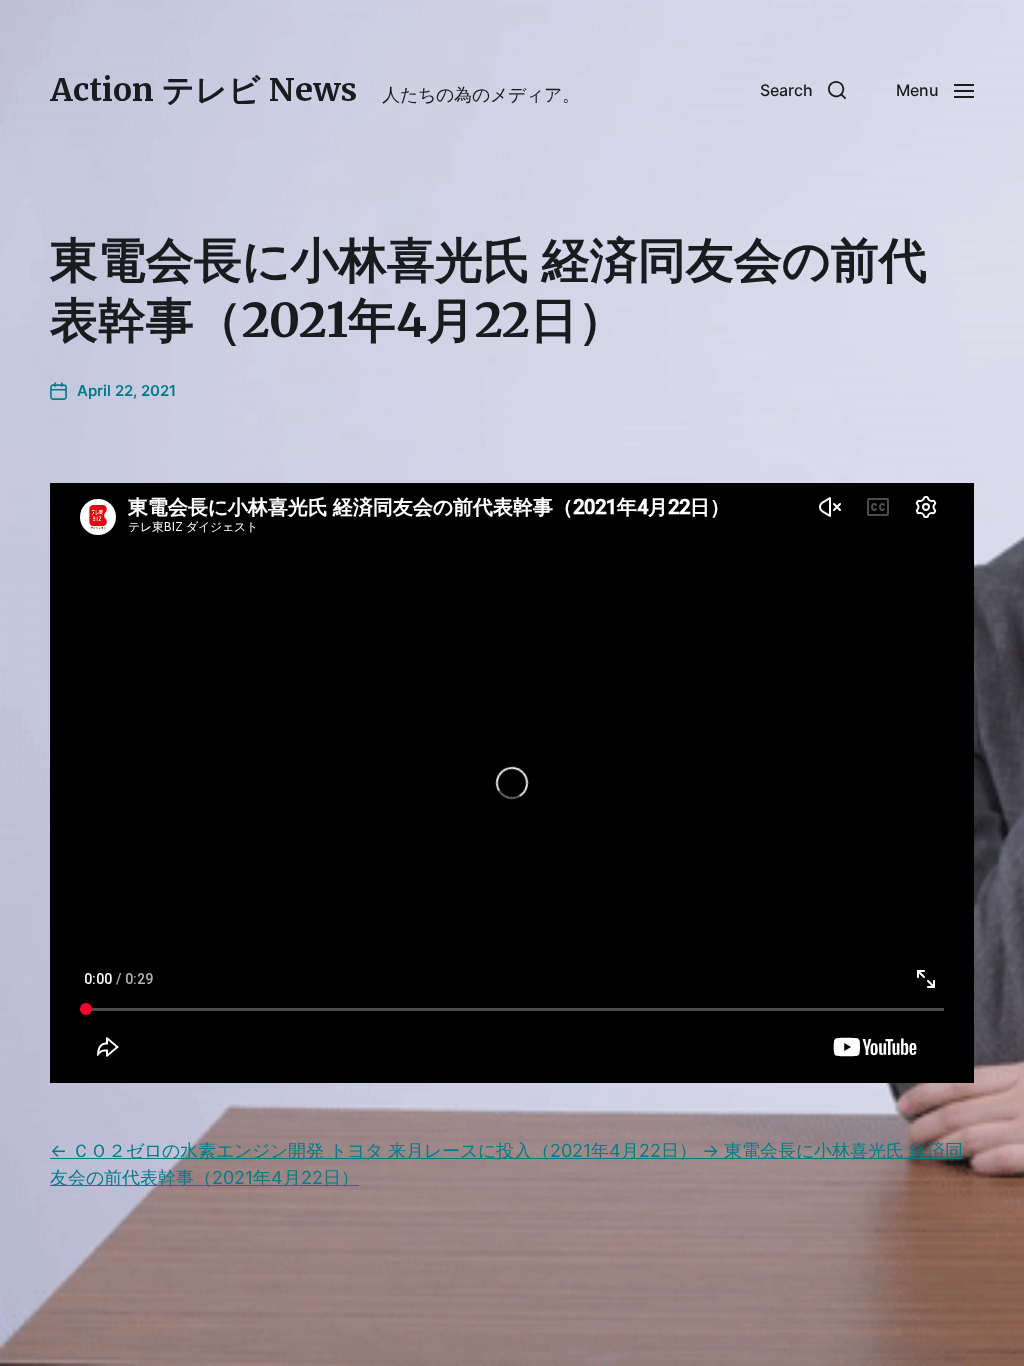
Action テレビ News (203, 90)
